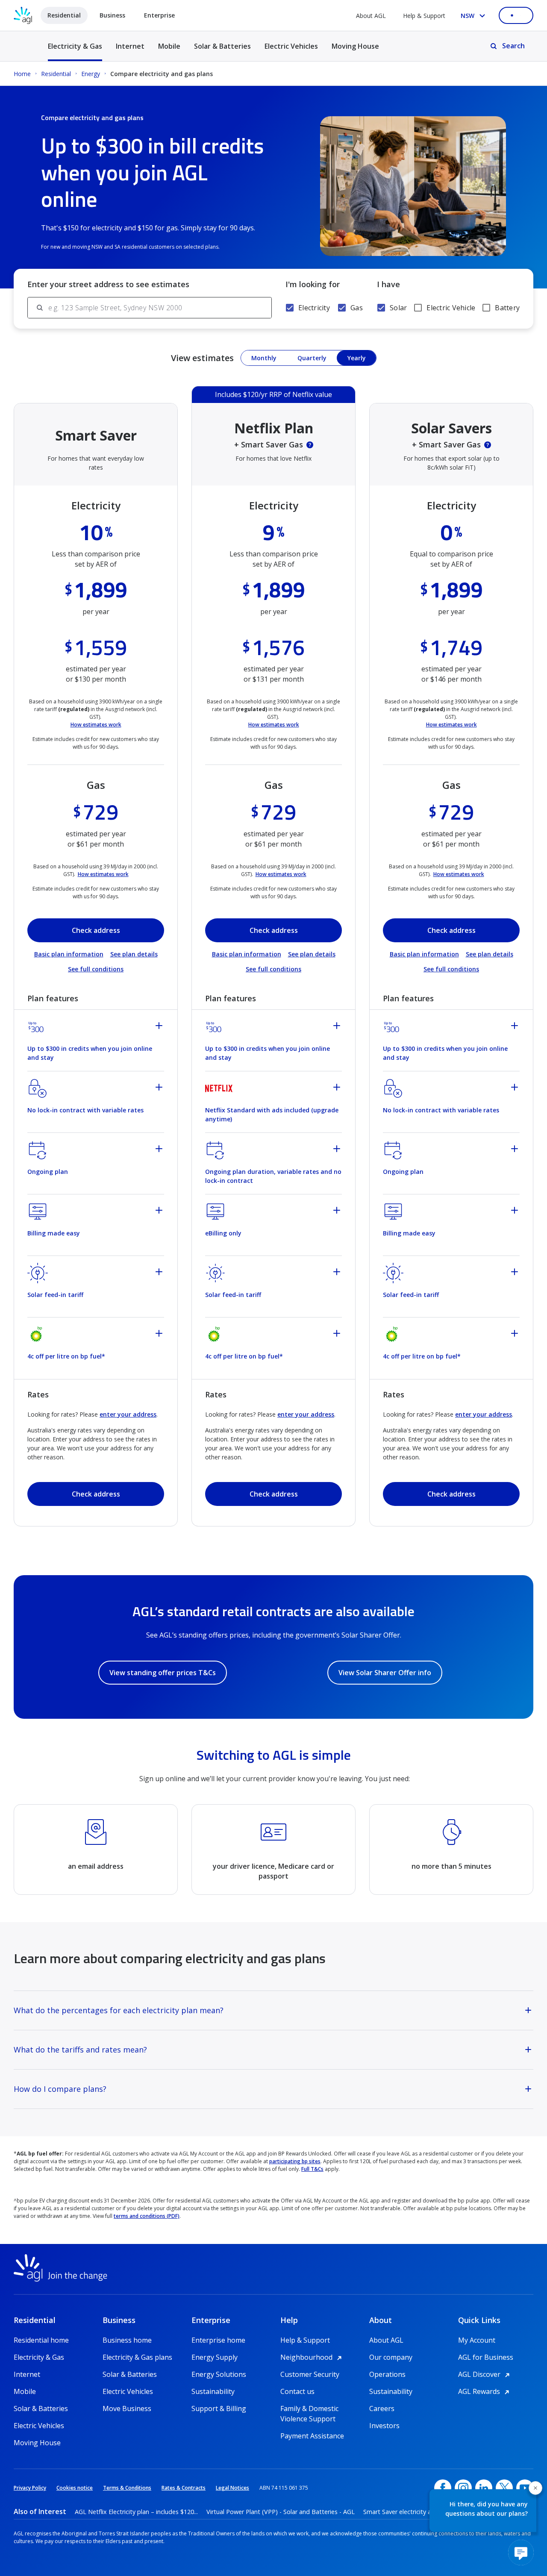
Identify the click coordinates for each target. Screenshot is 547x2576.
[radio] (264, 358)
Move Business (127, 2408)
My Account (477, 2340)
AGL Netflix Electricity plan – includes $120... (136, 2512)
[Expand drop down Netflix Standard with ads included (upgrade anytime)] (338, 1088)
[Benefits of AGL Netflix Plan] (310, 445)
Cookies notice (75, 2488)
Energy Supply (215, 2357)
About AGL (371, 16)
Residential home (41, 2340)
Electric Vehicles (291, 46)
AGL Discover (485, 2374)
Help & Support (424, 16)
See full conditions (96, 969)
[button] (535, 2488)
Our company (391, 2357)
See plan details (134, 954)
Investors (384, 2426)
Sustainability (213, 2391)
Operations (387, 2374)
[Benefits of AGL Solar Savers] (488, 445)
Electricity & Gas (75, 51)
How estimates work (96, 725)
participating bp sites (295, 2161)
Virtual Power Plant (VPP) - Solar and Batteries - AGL (281, 2512)
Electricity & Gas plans (137, 2357)
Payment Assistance (312, 2436)
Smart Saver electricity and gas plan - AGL (422, 2512)
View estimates (202, 358)
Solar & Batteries (222, 46)
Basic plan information (69, 954)
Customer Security (310, 2374)
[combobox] (160, 308)
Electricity (314, 308)
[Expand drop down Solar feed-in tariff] (160, 1273)
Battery (507, 308)
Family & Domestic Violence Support (309, 2409)
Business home (127, 2340)
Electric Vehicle (451, 308)
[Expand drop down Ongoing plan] (160, 1150)
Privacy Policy (30, 2488)
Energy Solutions (219, 2374)
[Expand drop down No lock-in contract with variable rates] (160, 1088)
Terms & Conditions (127, 2488)
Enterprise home (218, 2340)
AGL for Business (486, 2357)
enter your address (128, 1414)
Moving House (355, 46)
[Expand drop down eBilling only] (338, 1212)
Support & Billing (219, 2408)
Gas (357, 308)
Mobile (169, 46)
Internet (130, 46)
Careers (382, 2408)
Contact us (297, 2391)
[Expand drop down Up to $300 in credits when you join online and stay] (160, 1027)
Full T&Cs (312, 2169)
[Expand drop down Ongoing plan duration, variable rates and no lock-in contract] (338, 1150)
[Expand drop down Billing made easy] (160, 1212)
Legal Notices (232, 2488)
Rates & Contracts (184, 2488)
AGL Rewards (485, 2391)
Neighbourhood (312, 2357)
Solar (398, 308)
